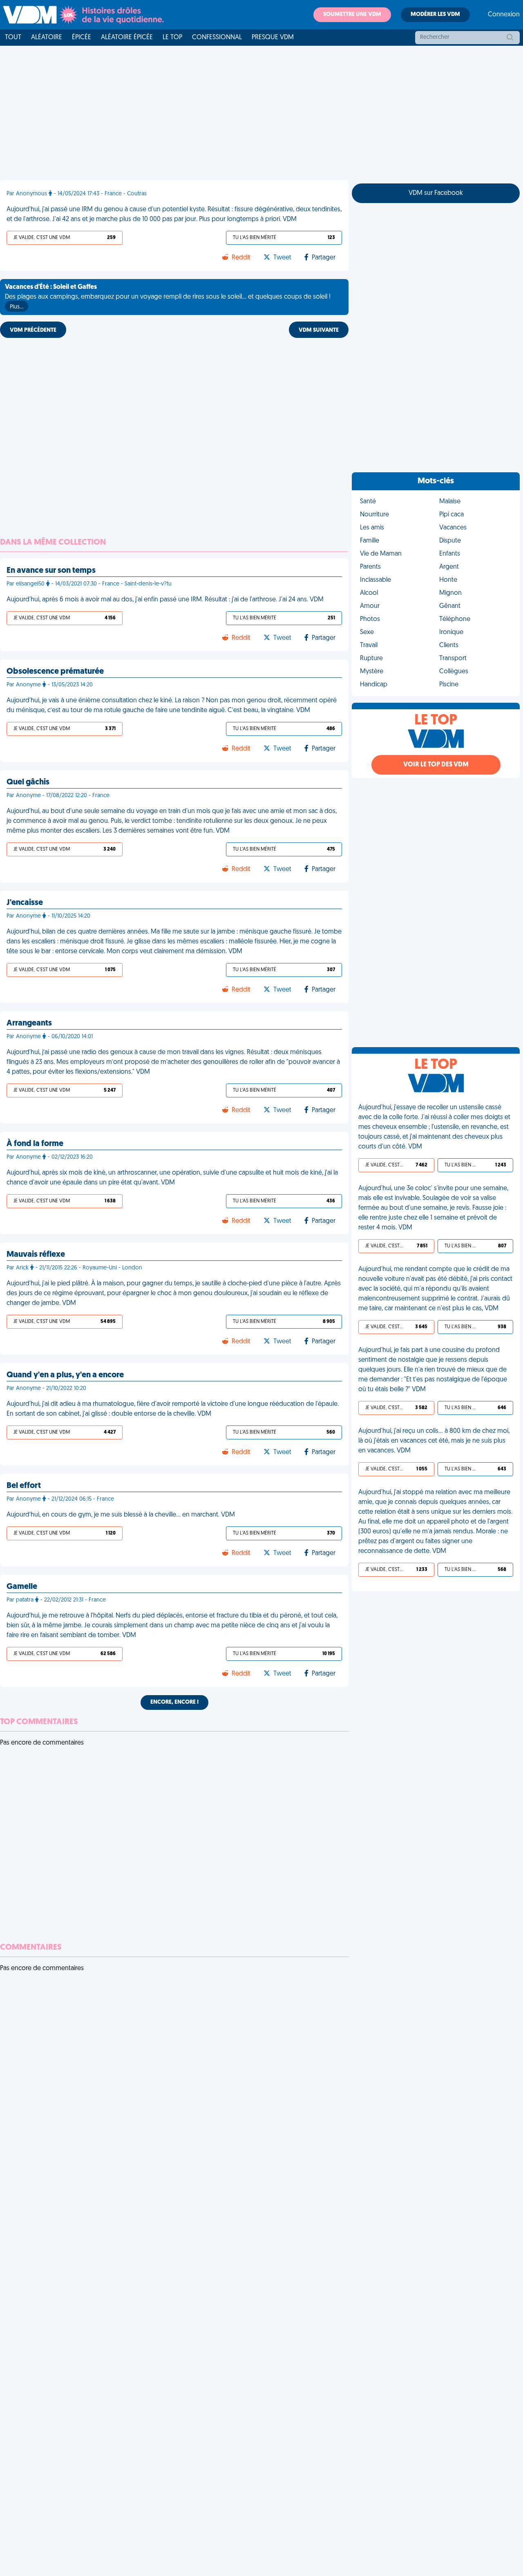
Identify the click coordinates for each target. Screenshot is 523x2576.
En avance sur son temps (51, 571)
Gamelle (22, 1587)
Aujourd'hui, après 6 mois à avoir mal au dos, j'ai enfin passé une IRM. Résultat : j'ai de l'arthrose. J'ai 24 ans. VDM (165, 600)
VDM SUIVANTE (319, 330)
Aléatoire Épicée (127, 38)
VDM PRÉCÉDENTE (33, 330)
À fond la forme (35, 1144)
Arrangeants (29, 1023)
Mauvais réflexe (36, 1255)
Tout (13, 38)
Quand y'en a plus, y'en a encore (65, 1375)
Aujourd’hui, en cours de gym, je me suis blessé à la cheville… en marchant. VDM (121, 1515)
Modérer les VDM (435, 15)
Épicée (82, 38)
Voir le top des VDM (436, 765)
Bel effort (24, 1486)
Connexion (504, 15)
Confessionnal (217, 38)
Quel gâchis (28, 782)
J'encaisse (25, 903)
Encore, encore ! (174, 1702)
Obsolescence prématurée (55, 672)
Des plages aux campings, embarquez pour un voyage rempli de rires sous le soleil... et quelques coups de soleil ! (168, 297)
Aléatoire (47, 38)
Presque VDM (273, 38)
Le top (172, 38)
